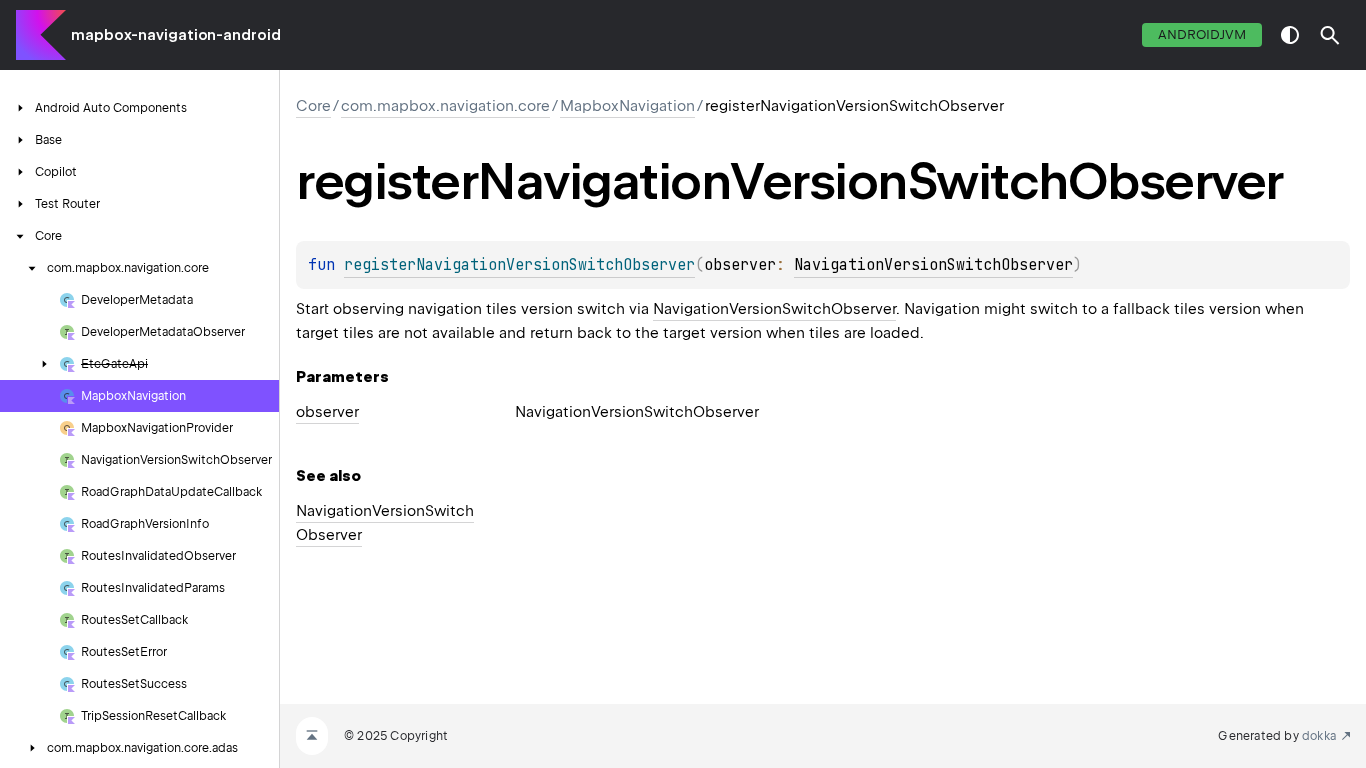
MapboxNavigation (627, 106)
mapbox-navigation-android (176, 35)
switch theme (1290, 35)
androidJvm (1202, 34)
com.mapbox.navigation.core (445, 106)
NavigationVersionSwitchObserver (933, 265)
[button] (1330, 35)
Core (313, 106)
